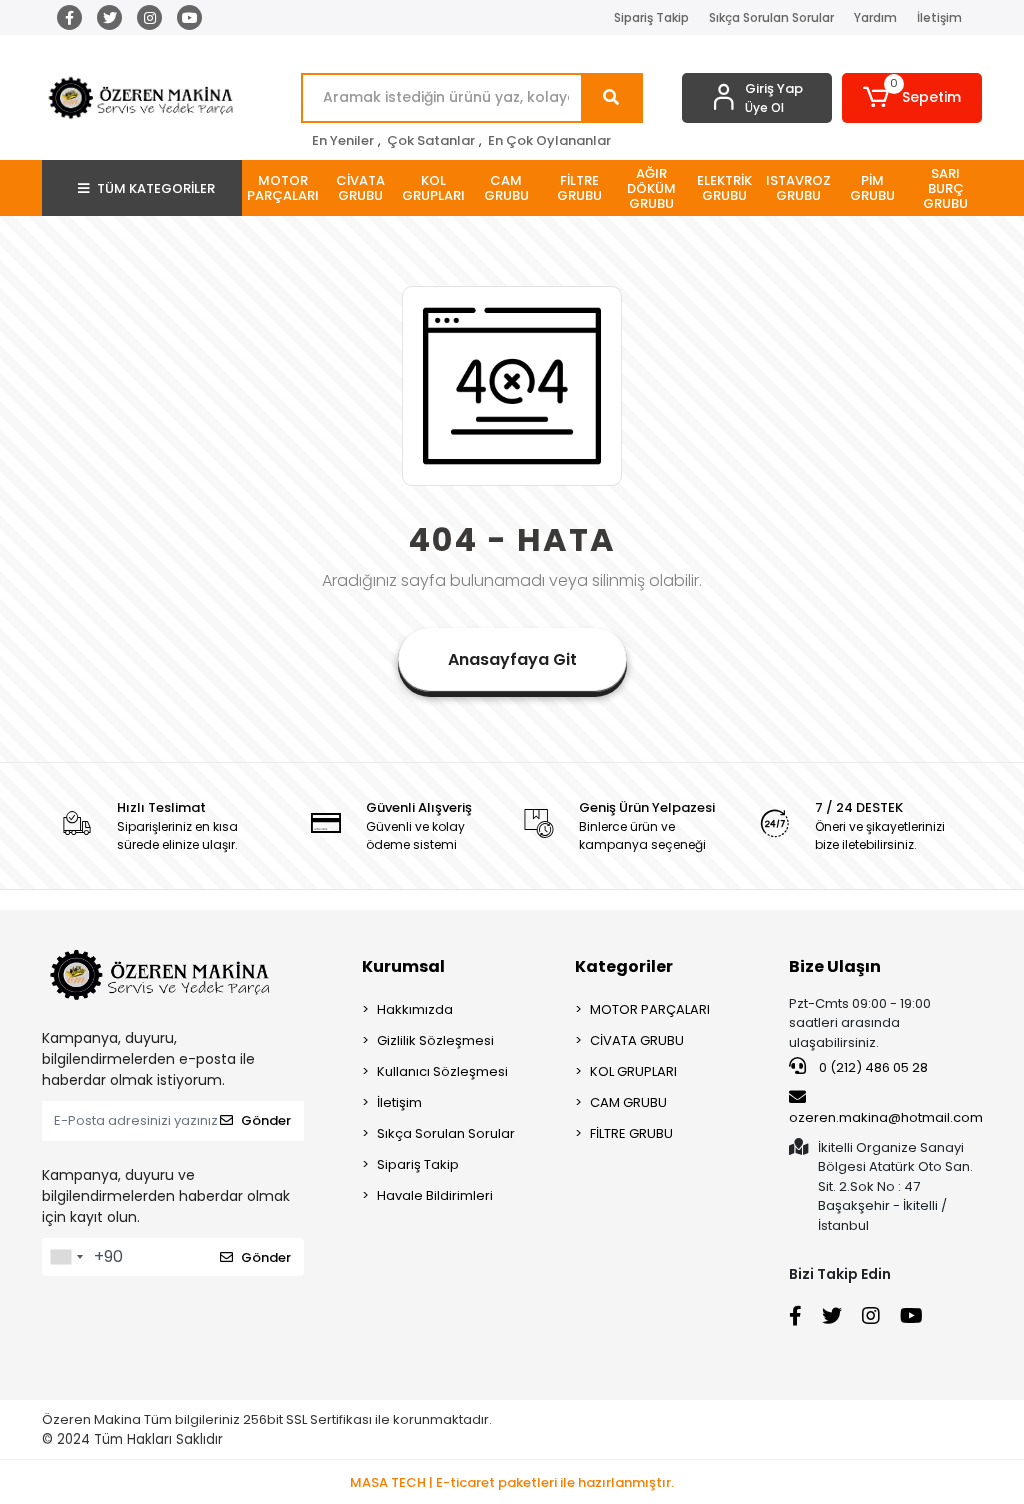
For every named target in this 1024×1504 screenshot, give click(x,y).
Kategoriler (624, 966)
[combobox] (66, 1257)
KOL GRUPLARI (633, 1071)
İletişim (939, 17)
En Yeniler (343, 140)
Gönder (266, 1120)
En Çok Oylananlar (549, 140)
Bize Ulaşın (835, 966)
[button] (912, 98)
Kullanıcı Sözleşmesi (442, 1071)
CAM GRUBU (628, 1102)
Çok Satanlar (431, 140)
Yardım (875, 17)
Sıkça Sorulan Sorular (771, 17)
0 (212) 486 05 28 (872, 1067)
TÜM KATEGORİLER (156, 188)
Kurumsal (403, 966)
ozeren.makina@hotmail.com (886, 1117)
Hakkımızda (415, 1009)
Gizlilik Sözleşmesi (435, 1040)
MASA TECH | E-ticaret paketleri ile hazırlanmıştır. (512, 1482)
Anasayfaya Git (512, 659)
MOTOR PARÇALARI (650, 1009)
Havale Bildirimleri (435, 1195)
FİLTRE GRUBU (631, 1133)
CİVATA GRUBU (637, 1040)
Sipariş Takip (651, 17)
